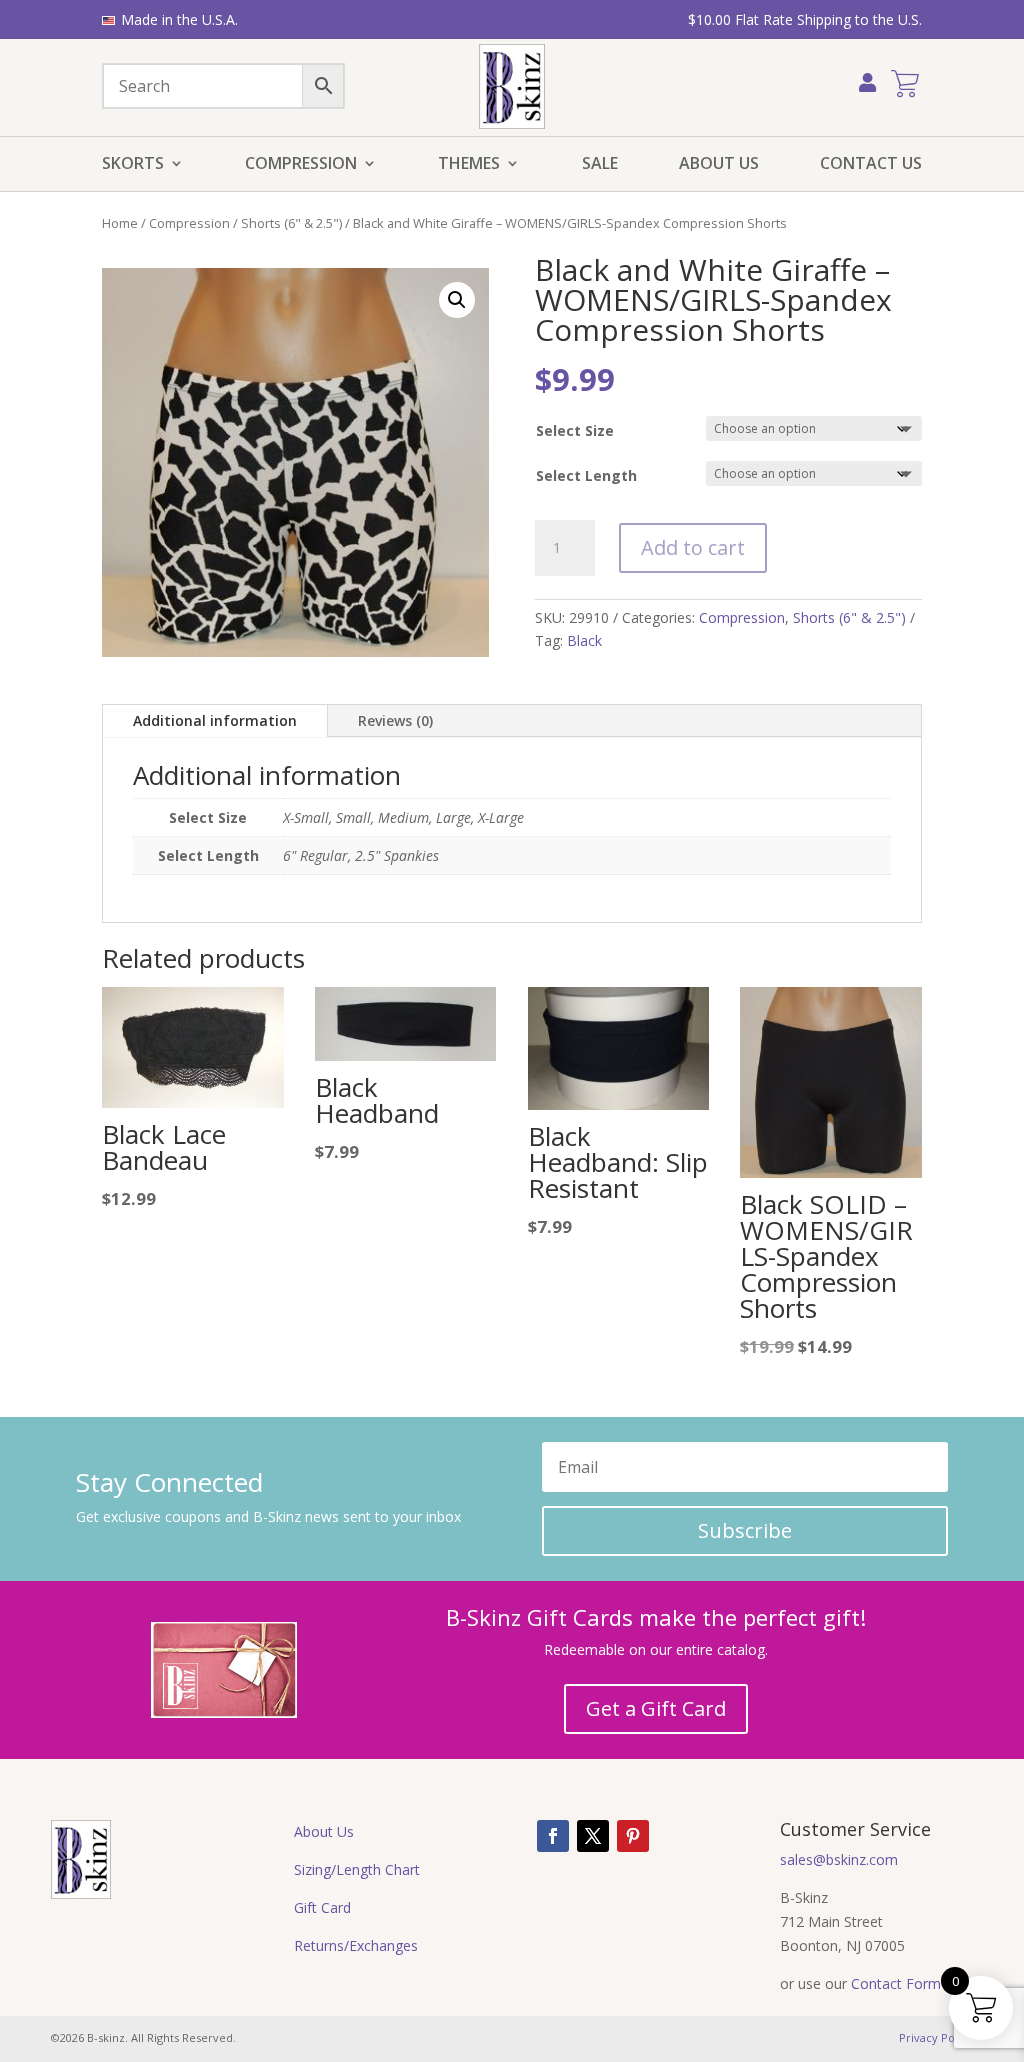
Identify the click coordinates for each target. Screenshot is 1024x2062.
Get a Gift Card (656, 1708)
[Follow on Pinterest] (633, 1836)
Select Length (586, 475)
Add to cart (693, 547)
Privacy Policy (936, 2037)
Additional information (215, 720)
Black (584, 640)
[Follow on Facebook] (553, 1836)
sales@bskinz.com (839, 1859)
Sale (600, 165)
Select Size (575, 430)
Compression (301, 165)
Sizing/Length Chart (357, 1869)
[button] (457, 300)
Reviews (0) (395, 720)
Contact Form (896, 1983)
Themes (469, 165)
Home (120, 223)
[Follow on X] (593, 1836)
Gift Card (322, 1907)
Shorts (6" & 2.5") (291, 223)
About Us (719, 165)
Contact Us (871, 165)
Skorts (133, 165)
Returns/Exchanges (356, 1945)
